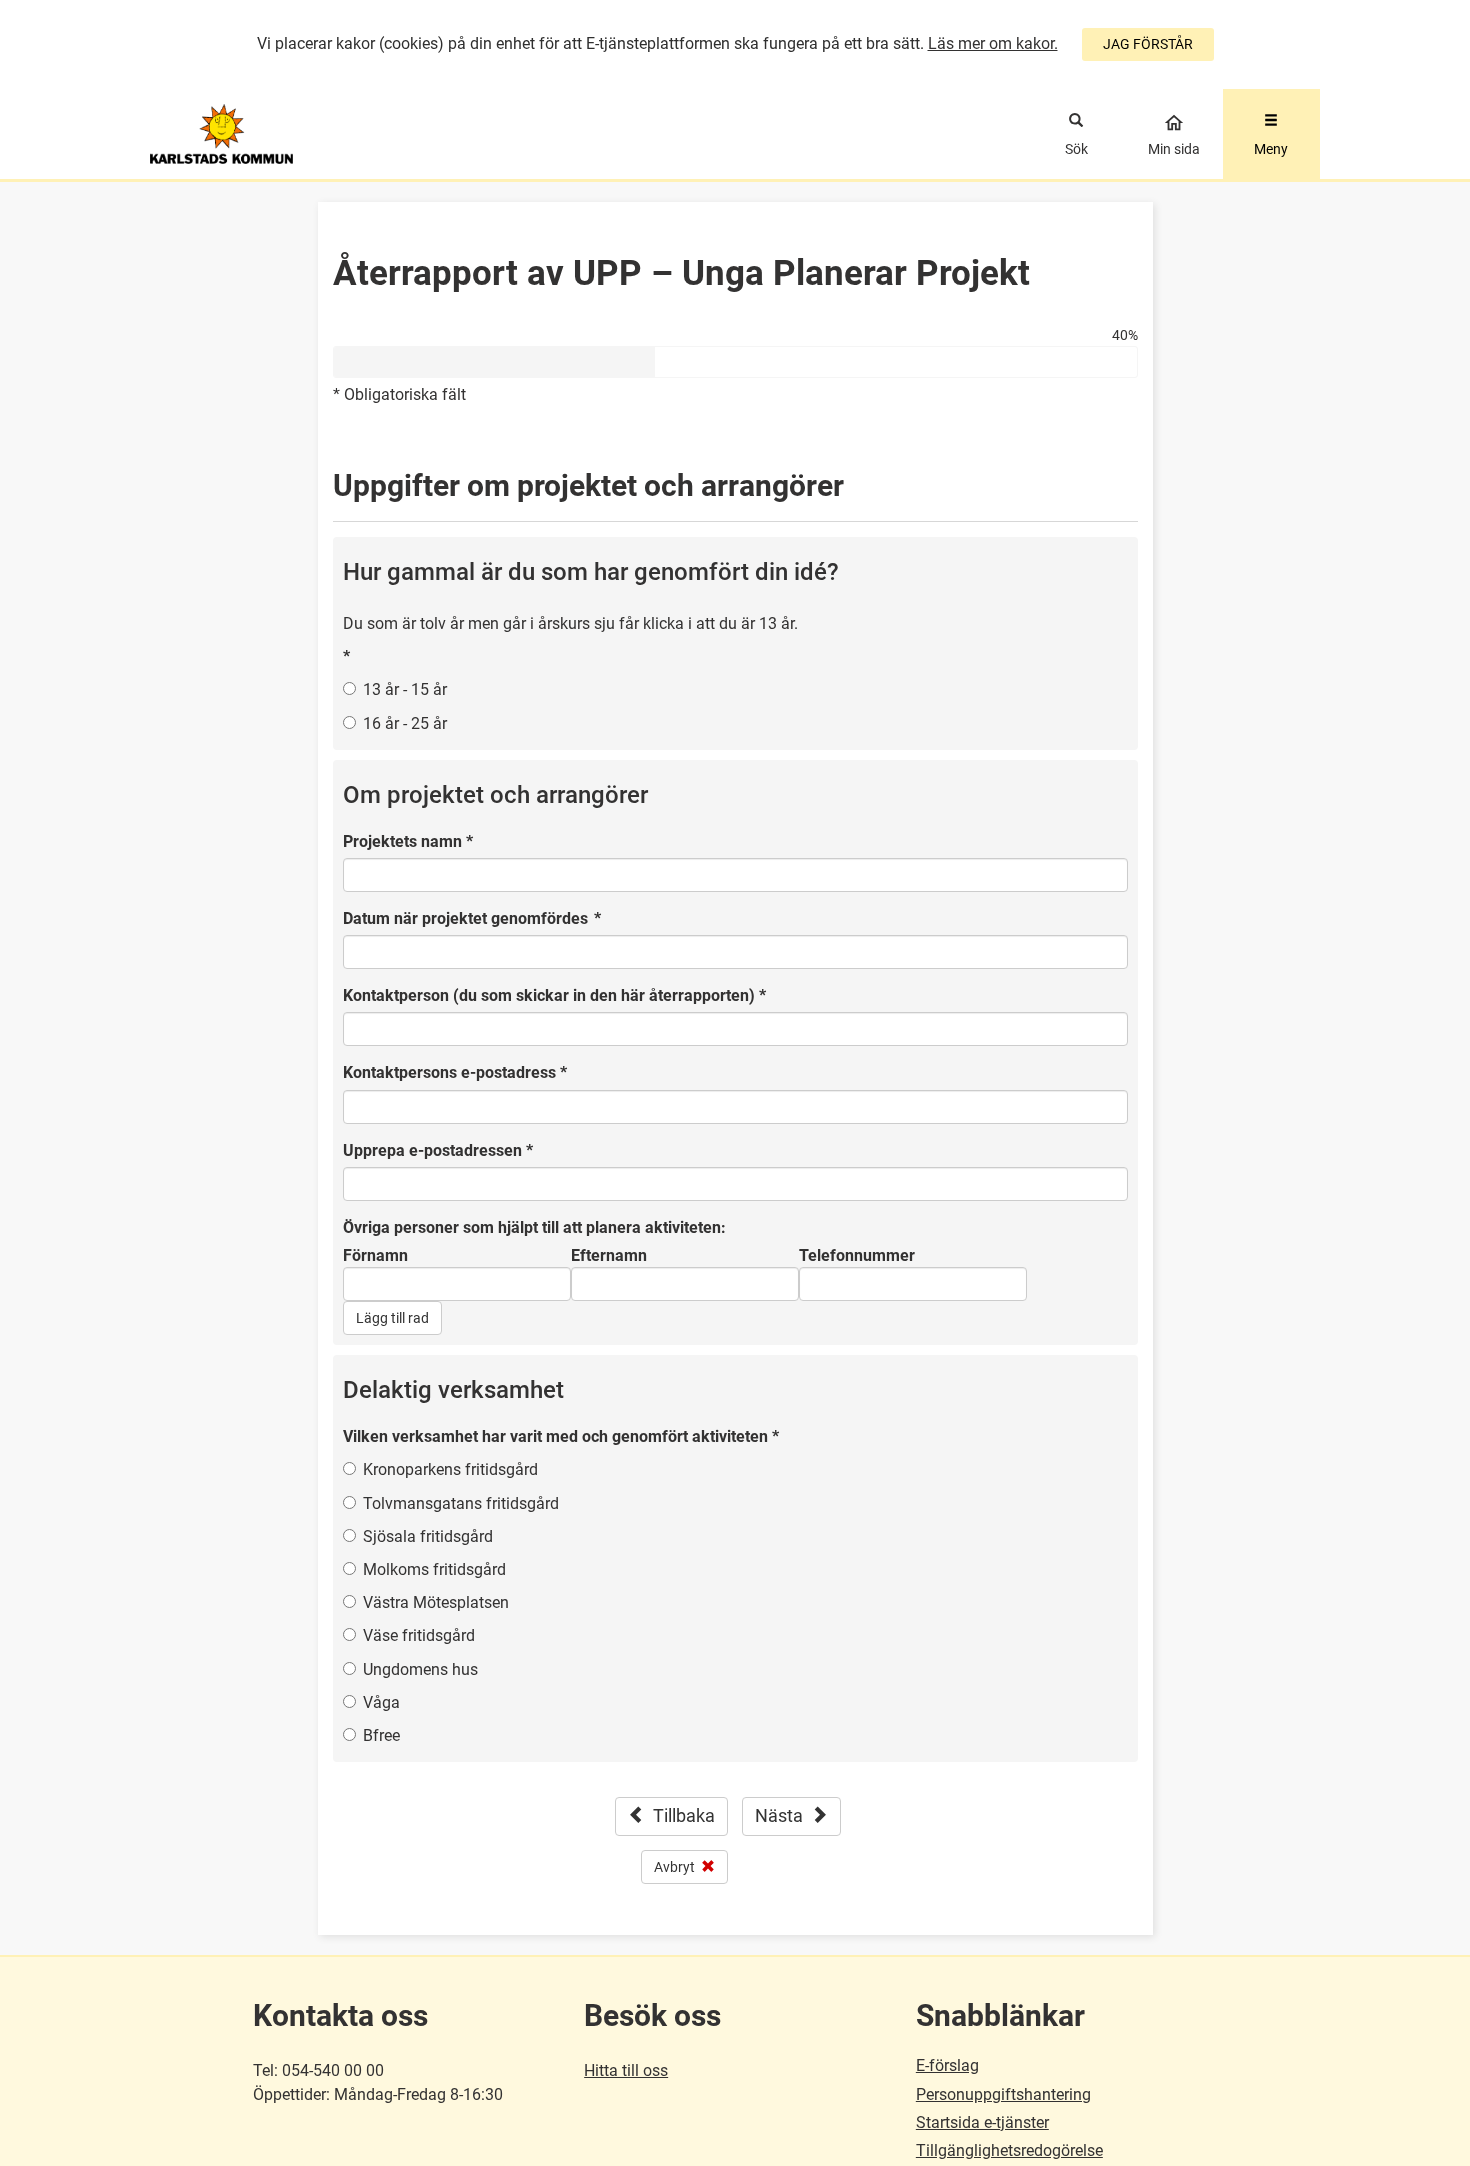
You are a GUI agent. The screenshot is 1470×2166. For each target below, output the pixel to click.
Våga (381, 1702)
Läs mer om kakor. (993, 43)
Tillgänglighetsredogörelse (1009, 2150)
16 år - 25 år (405, 723)
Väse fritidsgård (419, 1635)
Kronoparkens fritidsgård (450, 1469)
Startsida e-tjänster (982, 2122)
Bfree (381, 1735)
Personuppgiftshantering (1003, 2094)
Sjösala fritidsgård (428, 1536)
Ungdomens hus (420, 1669)
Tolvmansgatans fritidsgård (461, 1503)
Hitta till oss (626, 2070)
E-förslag (947, 2065)
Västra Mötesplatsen (436, 1602)
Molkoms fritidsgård (434, 1569)
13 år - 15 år (405, 689)
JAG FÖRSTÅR (1148, 44)
